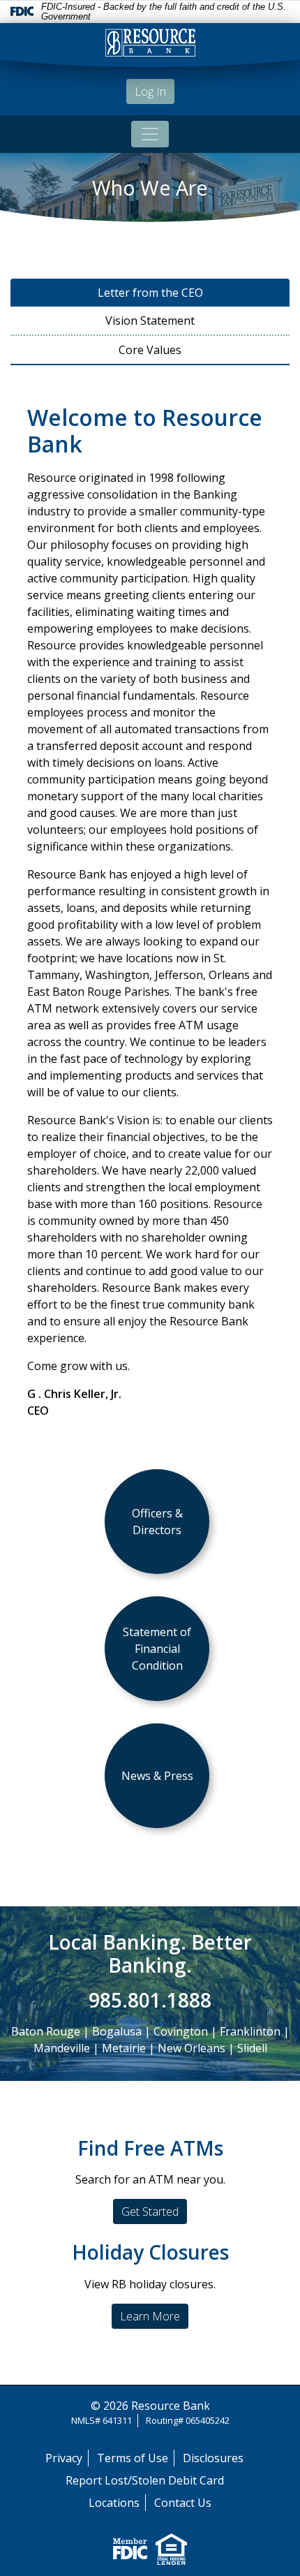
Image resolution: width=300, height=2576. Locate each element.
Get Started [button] (150, 2211)
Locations (114, 2503)
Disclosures (213, 2458)
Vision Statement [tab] (150, 321)
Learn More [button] (150, 2316)
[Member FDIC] (130, 2548)
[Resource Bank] (150, 45)
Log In (150, 91)
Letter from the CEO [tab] (150, 293)
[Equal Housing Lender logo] (171, 2548)
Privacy (64, 2458)
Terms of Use (133, 2458)
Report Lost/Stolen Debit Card (145, 2480)
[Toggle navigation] (150, 134)
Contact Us (183, 2503)
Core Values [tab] (150, 350)
